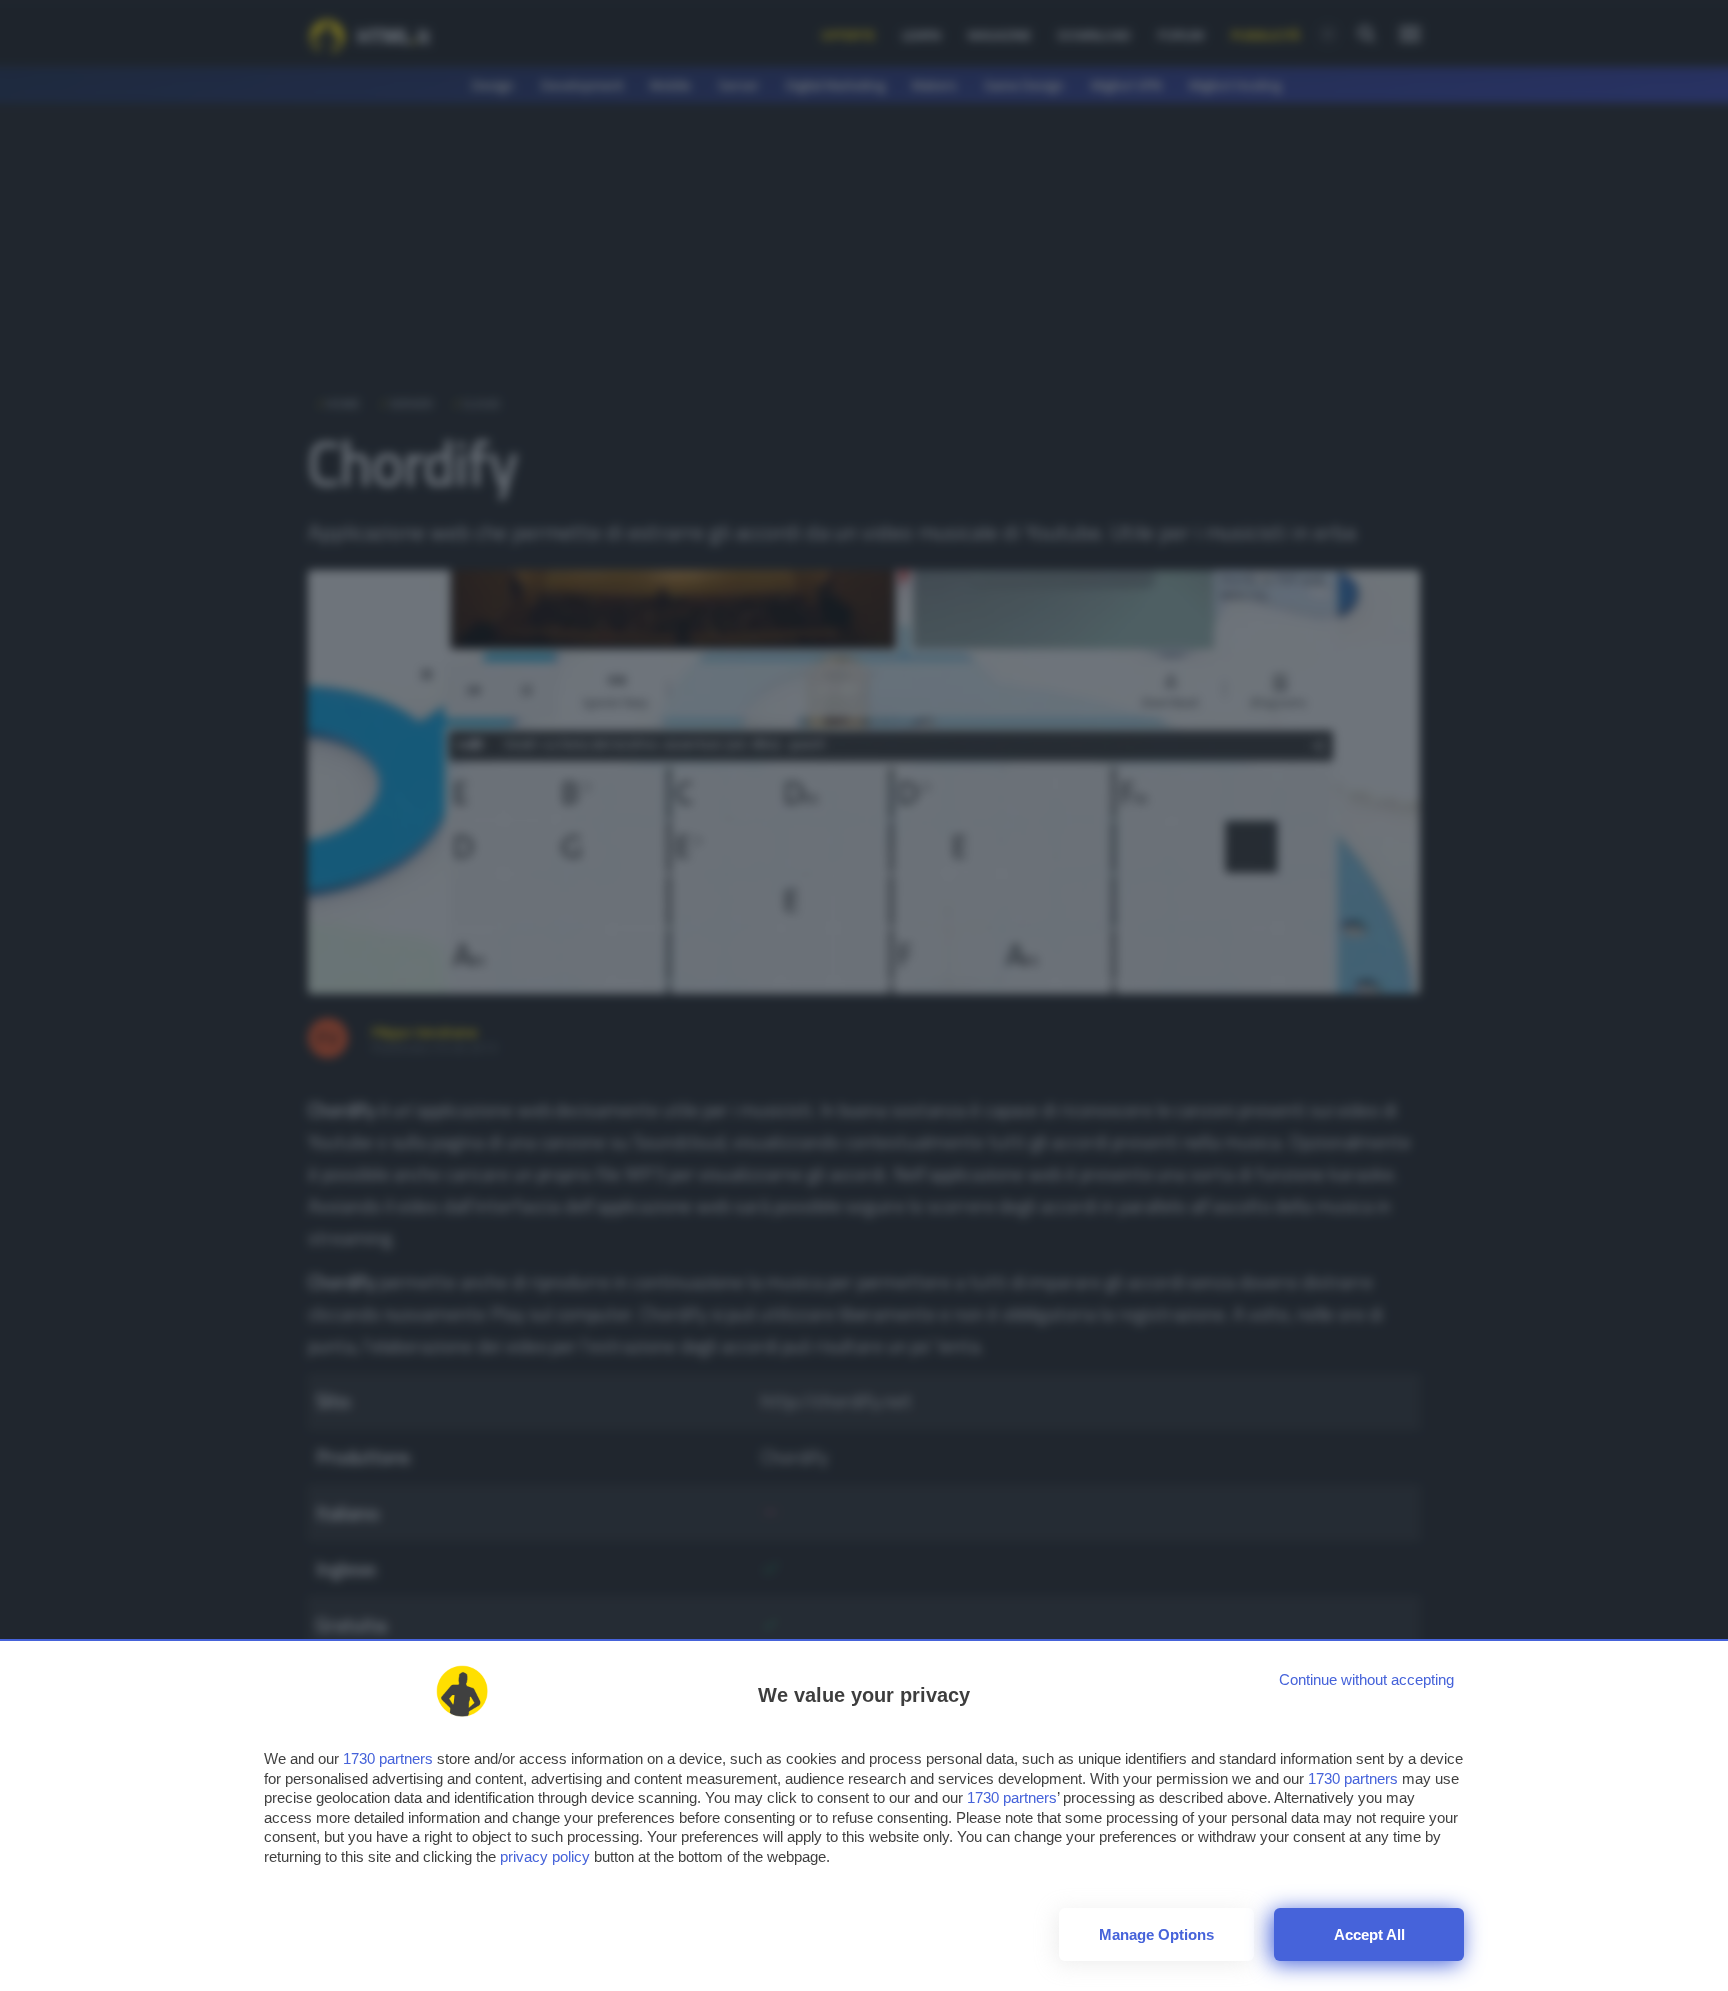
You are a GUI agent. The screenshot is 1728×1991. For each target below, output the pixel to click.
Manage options (1156, 1934)
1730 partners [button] (388, 1758)
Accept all (1369, 1934)
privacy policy (545, 1856)
